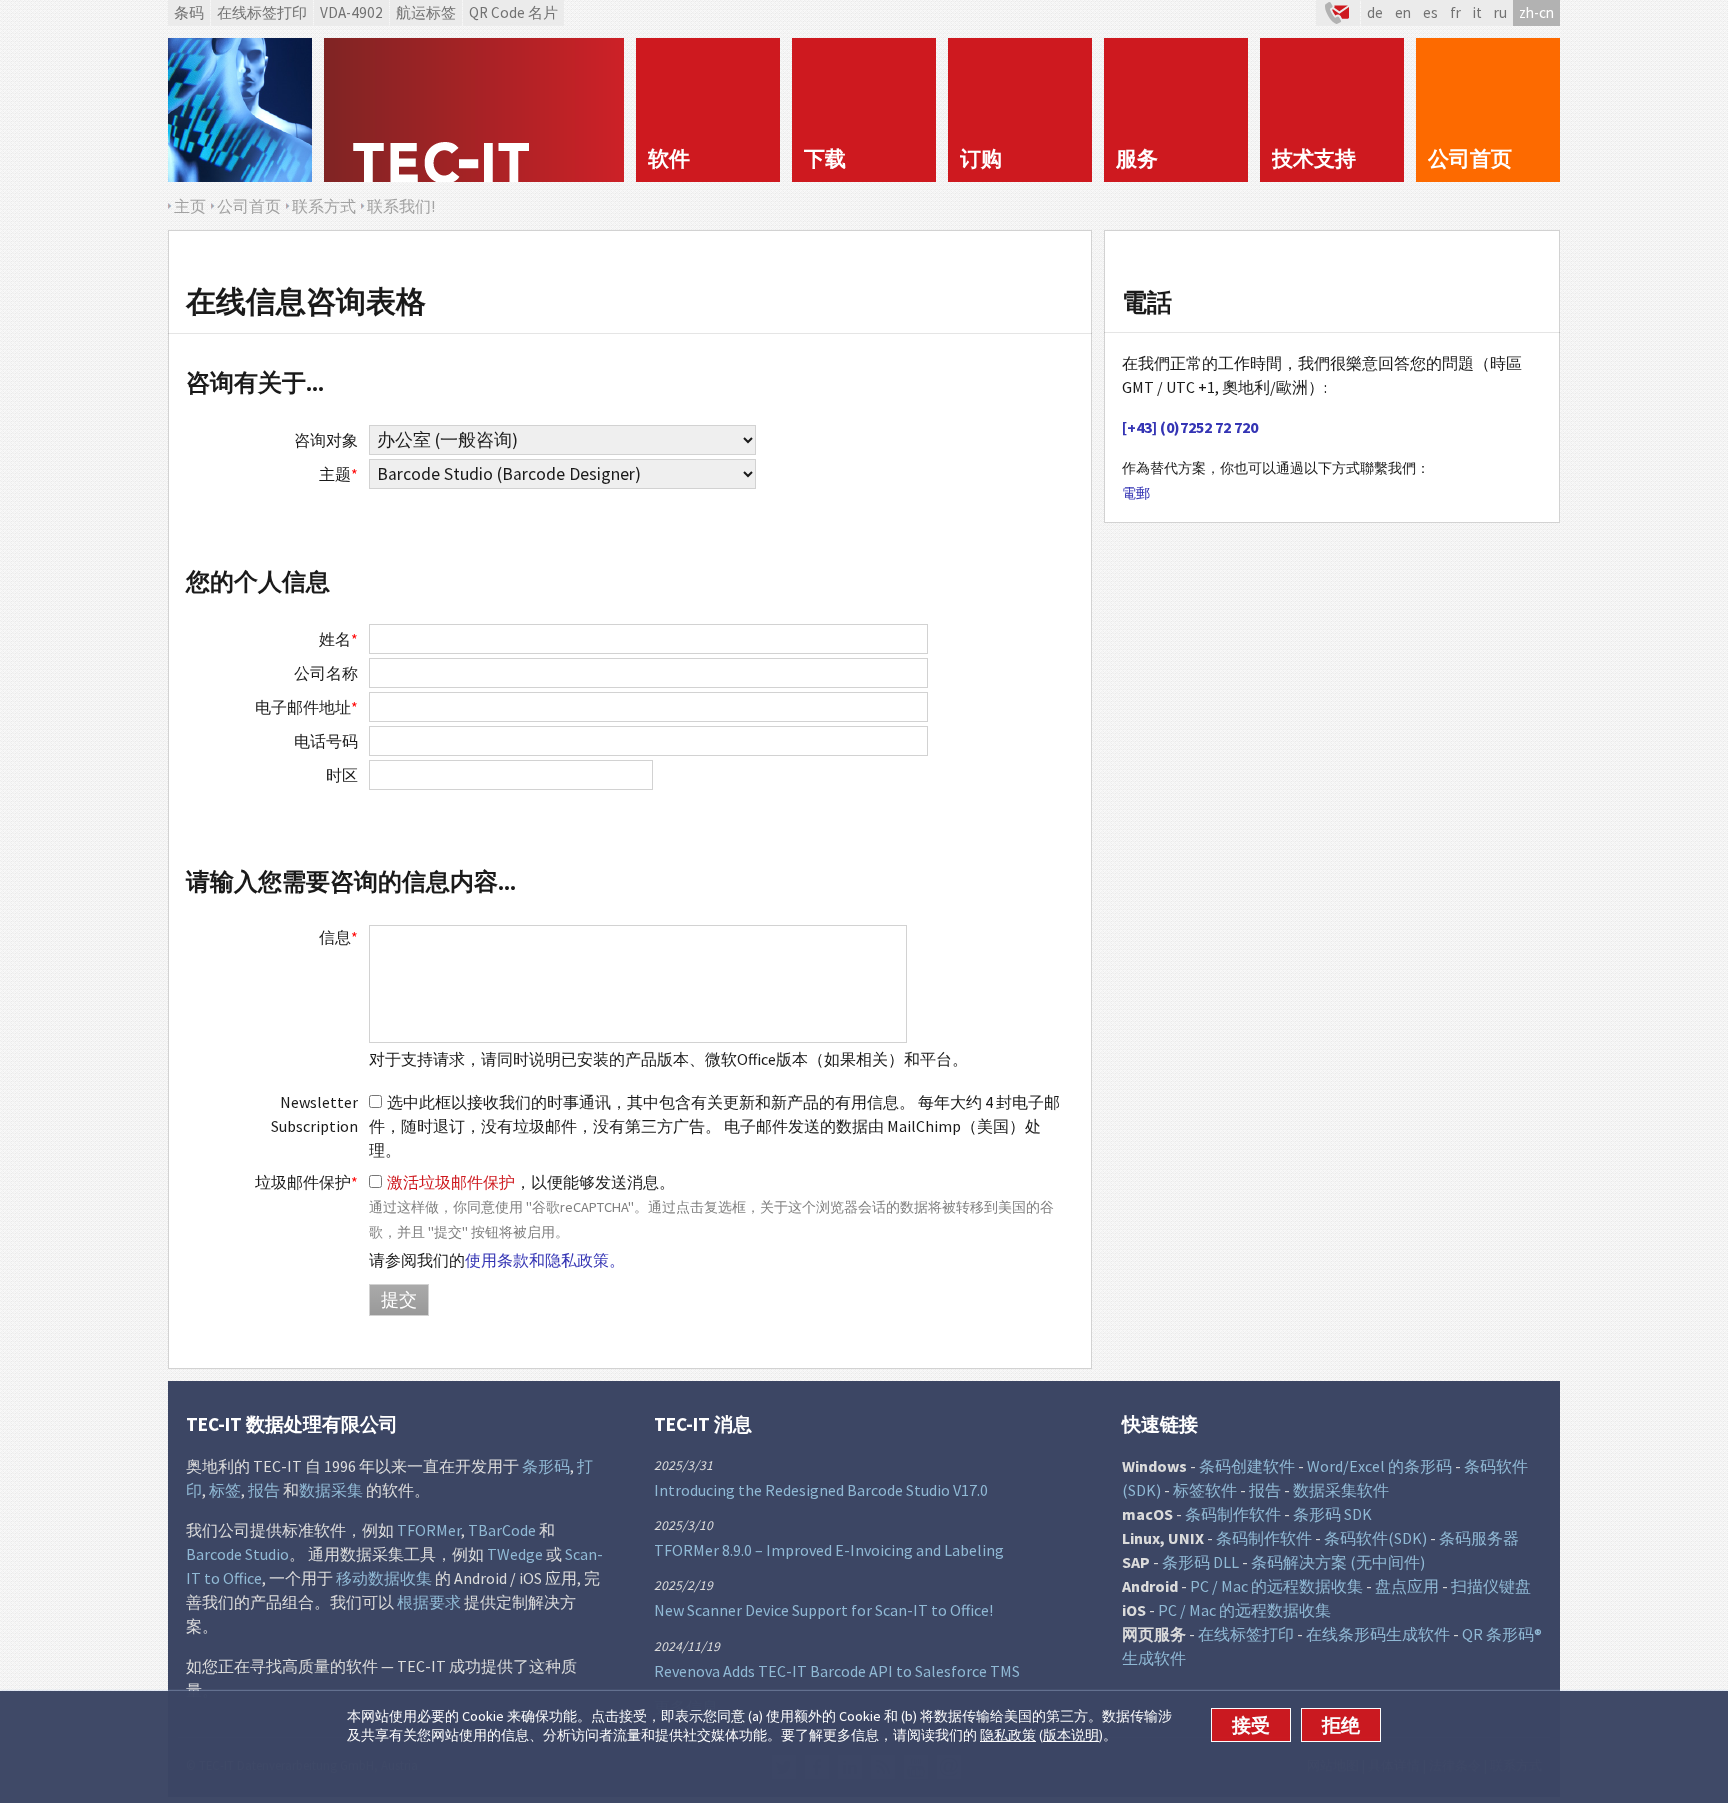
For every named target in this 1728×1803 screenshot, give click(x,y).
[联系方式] (1338, 13)
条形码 (546, 1466)
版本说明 (1071, 1735)
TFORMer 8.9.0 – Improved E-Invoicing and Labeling (829, 1550)
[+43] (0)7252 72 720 (1190, 427)
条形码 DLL (1200, 1562)
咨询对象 (326, 440)
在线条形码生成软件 (1378, 1634)
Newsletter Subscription (314, 1114)
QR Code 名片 (513, 12)
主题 (338, 474)
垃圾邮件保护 (306, 1182)
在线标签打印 (262, 12)
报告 (264, 1490)
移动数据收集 (384, 1578)
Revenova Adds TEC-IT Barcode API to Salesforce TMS (837, 1671)
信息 (338, 937)
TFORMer (429, 1530)
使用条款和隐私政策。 (545, 1260)
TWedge (515, 1554)
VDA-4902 (351, 12)
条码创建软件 (1247, 1466)
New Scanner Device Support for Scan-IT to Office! (823, 1610)
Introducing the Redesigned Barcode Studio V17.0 (821, 1490)
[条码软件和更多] (240, 110)
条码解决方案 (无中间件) (1338, 1562)
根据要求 (429, 1602)
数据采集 (331, 1490)
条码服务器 (1479, 1538)
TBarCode (502, 1530)
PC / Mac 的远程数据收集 (1276, 1586)
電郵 (1136, 493)
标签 (225, 1490)
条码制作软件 (1233, 1514)
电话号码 (326, 741)
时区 (342, 775)
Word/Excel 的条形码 (1379, 1466)
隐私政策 (1008, 1735)
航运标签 (426, 12)
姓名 (338, 639)
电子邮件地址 (306, 707)
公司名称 (326, 673)
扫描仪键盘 (1491, 1586)
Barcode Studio (237, 1554)
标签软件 (1205, 1490)
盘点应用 (1407, 1586)
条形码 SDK (1332, 1514)
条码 (189, 12)
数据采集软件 (1341, 1490)
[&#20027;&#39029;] (474, 110)
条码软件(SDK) (1375, 1538)
